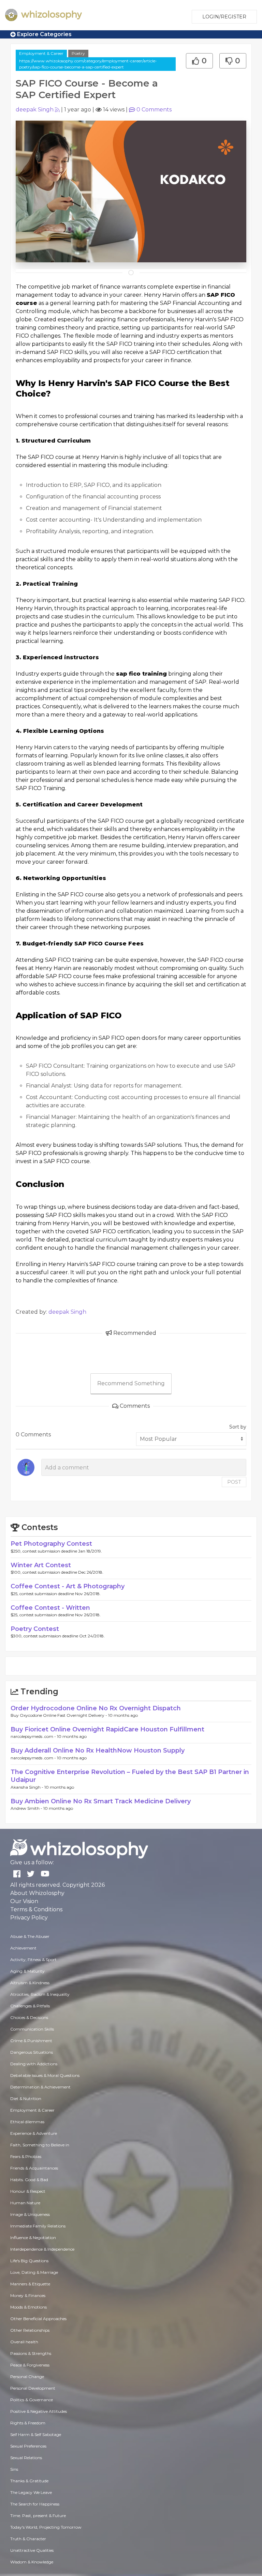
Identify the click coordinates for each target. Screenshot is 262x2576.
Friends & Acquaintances (34, 2168)
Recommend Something (131, 1383)
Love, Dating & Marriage (34, 2272)
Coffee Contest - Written (50, 1608)
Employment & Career (41, 53)
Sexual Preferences (28, 2446)
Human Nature (25, 2203)
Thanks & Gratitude (29, 2481)
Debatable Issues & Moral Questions (45, 2075)
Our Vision (24, 1901)
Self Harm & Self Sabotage (36, 2434)
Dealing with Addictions (34, 2064)
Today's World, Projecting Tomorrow (46, 2527)
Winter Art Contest (41, 1565)
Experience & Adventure (34, 2133)
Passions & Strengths (31, 2353)
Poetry (78, 53)
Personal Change (27, 2377)
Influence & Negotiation (33, 2238)
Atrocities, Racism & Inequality (40, 1994)
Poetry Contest (35, 1629)
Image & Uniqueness (30, 2214)
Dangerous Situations (32, 2052)
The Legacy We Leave (31, 2492)
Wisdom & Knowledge (32, 2562)
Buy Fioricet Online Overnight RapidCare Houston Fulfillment (107, 1729)
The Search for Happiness (35, 2504)
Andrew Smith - (27, 1808)
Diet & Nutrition (26, 2099)
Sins (14, 2469)
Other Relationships (30, 2330)
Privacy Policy (29, 1918)
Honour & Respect (28, 2191)
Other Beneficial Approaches (38, 2319)
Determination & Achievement (40, 2087)
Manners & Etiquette (30, 2284)
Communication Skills (32, 2029)
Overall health (24, 2342)
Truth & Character (28, 2539)
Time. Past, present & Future (38, 2516)
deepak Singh (35, 110)
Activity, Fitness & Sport (33, 1960)
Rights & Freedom (28, 2423)
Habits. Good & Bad (29, 2180)
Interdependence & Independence (42, 2249)
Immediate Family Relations (38, 2226)
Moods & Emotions (28, 2307)
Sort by (238, 1427)
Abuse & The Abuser (30, 1936)
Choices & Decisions (29, 2017)
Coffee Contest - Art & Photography (68, 1586)
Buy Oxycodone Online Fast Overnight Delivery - (59, 1715)
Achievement (23, 1948)
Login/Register (224, 17)
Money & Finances (28, 2295)
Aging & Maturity (27, 1971)
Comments (154, 110)
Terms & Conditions (36, 1909)
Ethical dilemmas (27, 2122)
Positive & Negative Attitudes (39, 2411)
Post (234, 1482)
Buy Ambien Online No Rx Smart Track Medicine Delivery (101, 1801)
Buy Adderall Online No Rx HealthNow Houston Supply (98, 1750)
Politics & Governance (32, 2400)
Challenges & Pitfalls (30, 2006)
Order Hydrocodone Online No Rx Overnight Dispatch (96, 1708)
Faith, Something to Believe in (40, 2145)
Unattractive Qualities (32, 2550)
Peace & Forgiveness (30, 2365)
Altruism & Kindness (30, 1983)
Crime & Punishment (31, 2041)
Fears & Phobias (26, 2156)
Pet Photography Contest (51, 1544)
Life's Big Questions (29, 2261)
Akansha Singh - (27, 1787)
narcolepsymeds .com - (34, 1736)
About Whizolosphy (37, 1893)
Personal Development (33, 2388)
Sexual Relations (26, 2458)
